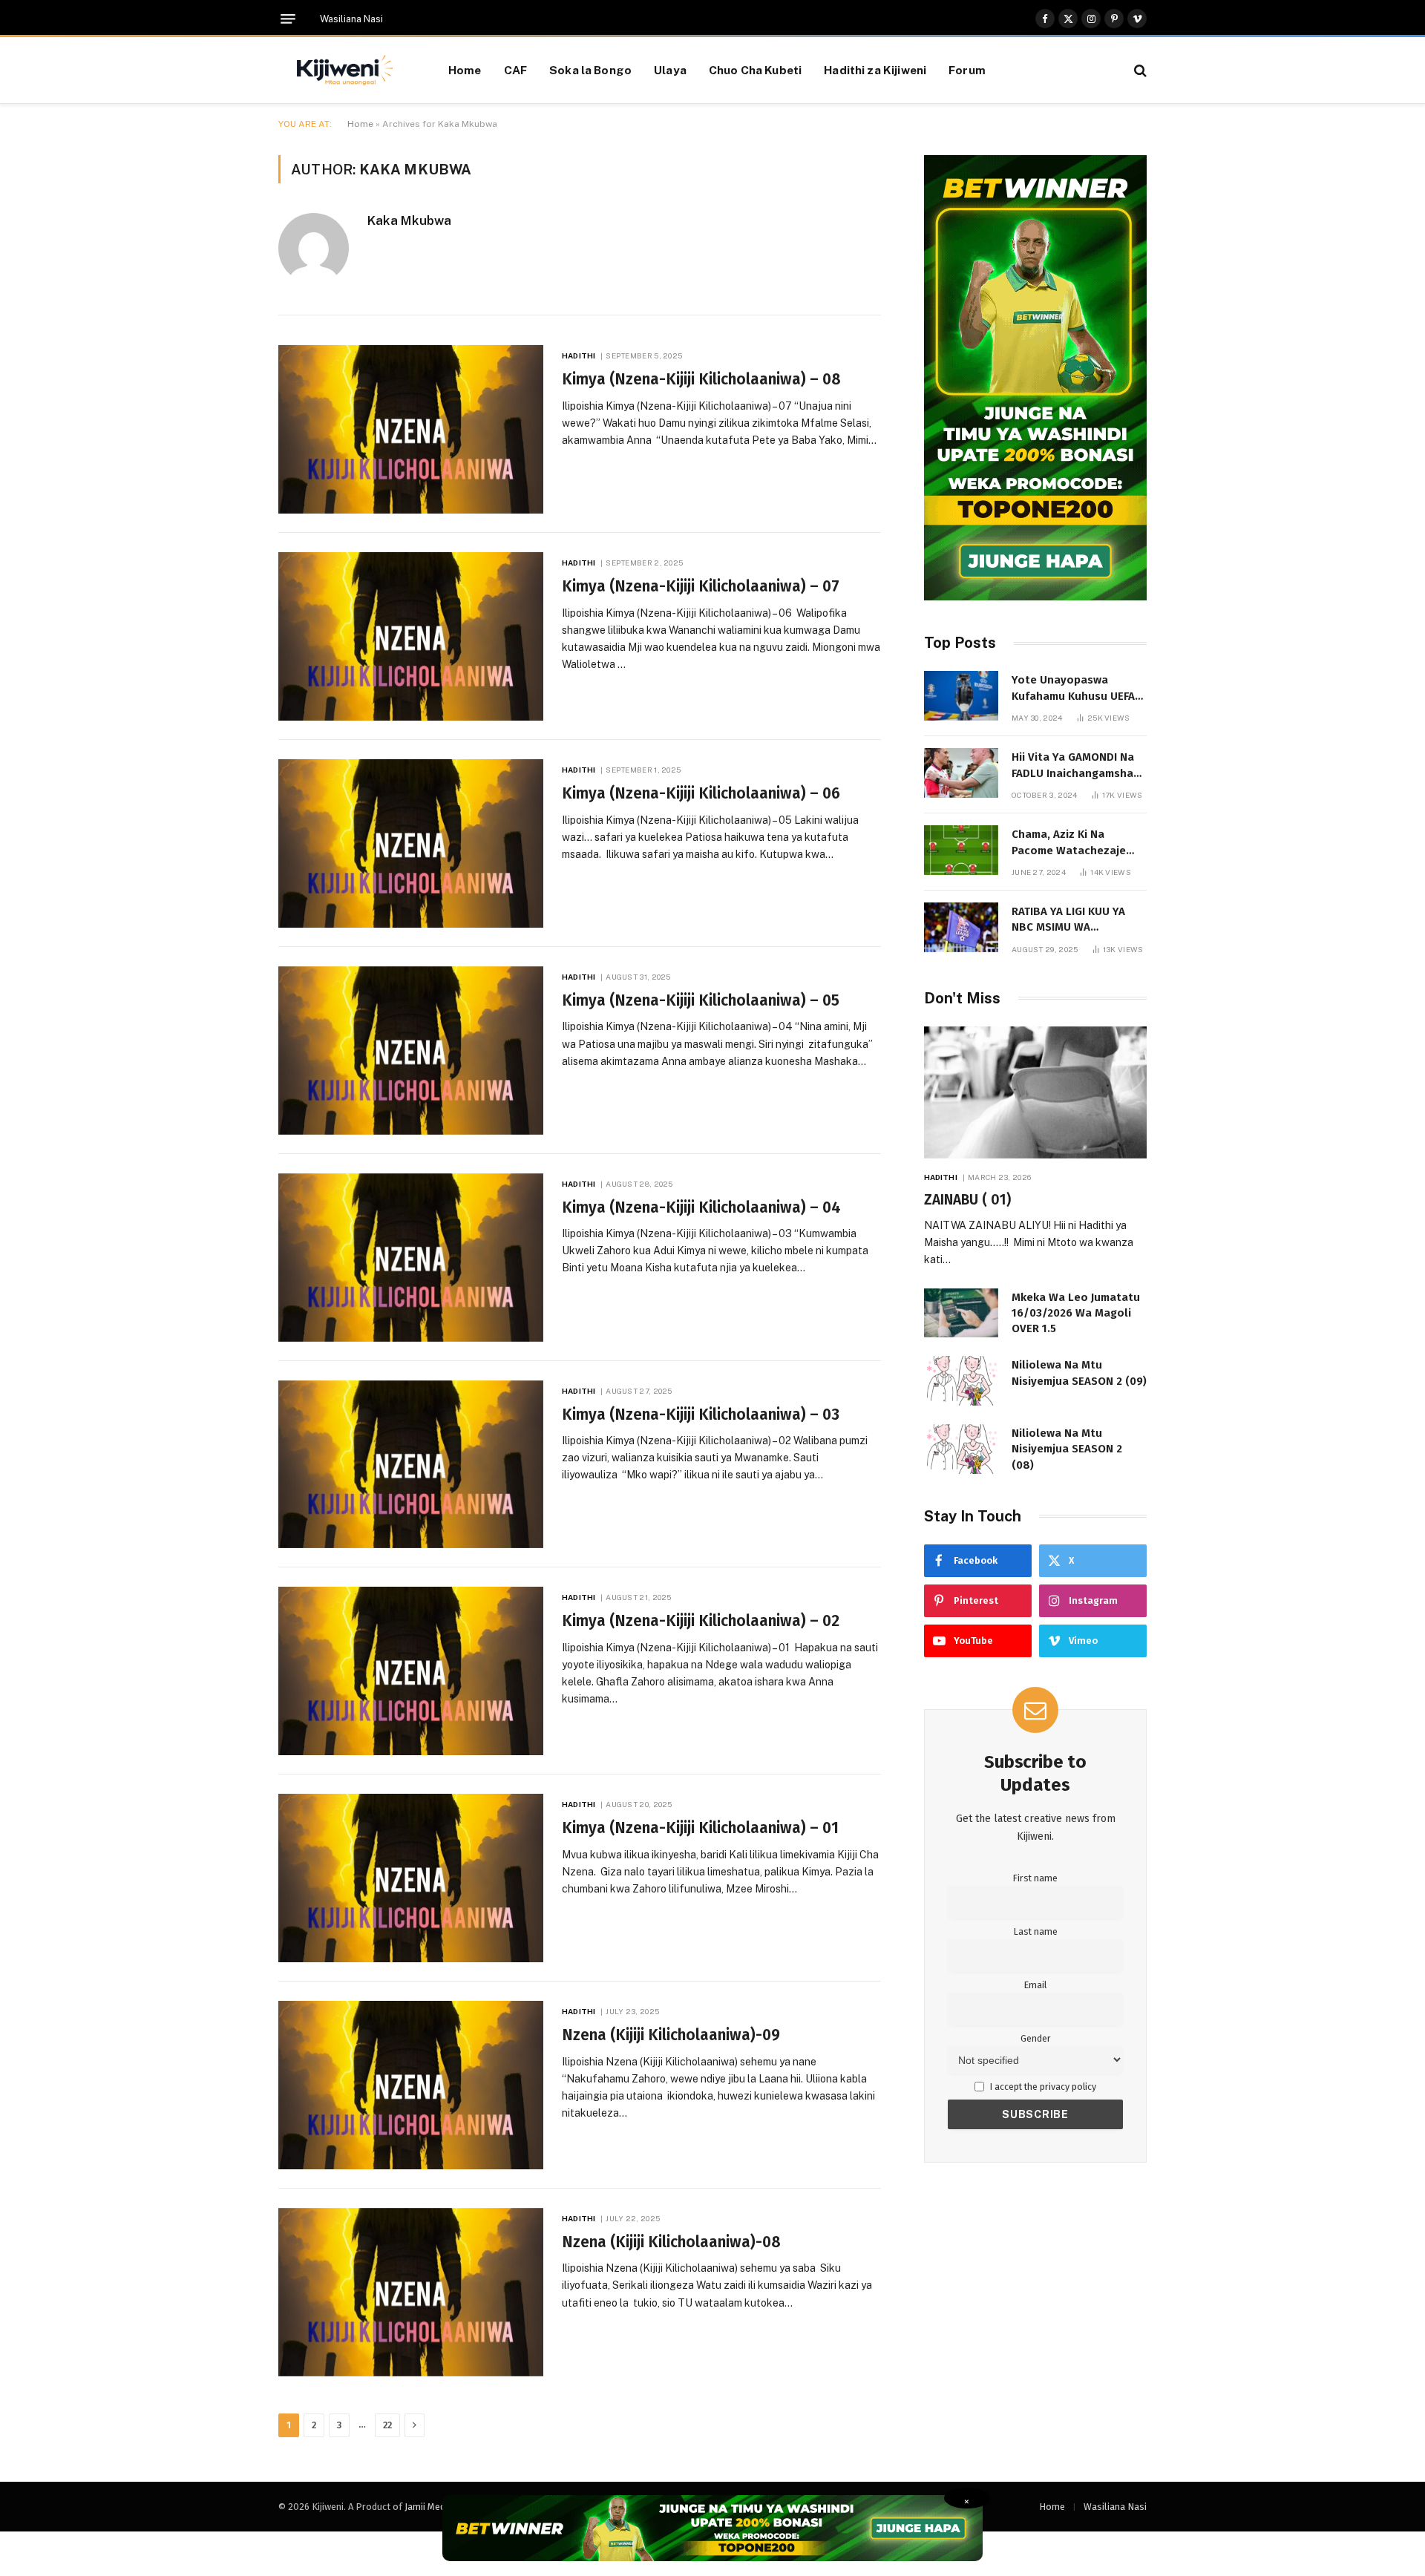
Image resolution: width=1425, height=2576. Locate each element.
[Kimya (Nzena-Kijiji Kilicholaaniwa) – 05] (411, 1051)
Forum (967, 70)
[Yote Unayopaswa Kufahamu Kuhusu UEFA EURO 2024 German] (961, 696)
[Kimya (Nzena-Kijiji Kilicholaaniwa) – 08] (411, 429)
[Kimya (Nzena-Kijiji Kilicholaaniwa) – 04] (411, 1258)
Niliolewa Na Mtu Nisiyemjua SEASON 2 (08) (1067, 1449)
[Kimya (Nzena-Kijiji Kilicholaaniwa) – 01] (411, 1878)
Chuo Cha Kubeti (755, 70)
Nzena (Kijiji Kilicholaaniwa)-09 (671, 2035)
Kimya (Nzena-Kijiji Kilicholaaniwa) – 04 (701, 1207)
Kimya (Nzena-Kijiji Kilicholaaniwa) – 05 (701, 1000)
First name (1035, 1878)
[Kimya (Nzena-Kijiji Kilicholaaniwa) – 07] (411, 636)
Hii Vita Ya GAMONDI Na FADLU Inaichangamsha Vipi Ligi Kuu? (1073, 766)
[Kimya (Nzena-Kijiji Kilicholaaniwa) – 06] (411, 843)
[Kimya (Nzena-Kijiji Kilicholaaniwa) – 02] (411, 1671)
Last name (1036, 1931)
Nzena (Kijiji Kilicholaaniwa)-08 (671, 2242)
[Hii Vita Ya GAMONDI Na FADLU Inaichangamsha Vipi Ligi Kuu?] (961, 773)
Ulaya (670, 70)
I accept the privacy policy (1042, 2087)
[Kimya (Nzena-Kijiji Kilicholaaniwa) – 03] (411, 1465)
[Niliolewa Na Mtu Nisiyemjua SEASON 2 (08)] (961, 1449)
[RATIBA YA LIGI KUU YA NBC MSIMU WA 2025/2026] (961, 927)
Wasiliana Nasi (351, 19)
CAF (515, 70)
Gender (1036, 2038)
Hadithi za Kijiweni (875, 70)
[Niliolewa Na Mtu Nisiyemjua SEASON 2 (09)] (961, 1381)
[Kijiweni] (345, 71)
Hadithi (579, 355)
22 (387, 2425)
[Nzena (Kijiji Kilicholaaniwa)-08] (411, 2292)
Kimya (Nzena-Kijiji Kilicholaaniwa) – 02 (701, 1621)
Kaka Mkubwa (409, 220)
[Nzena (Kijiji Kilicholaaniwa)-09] (411, 2085)
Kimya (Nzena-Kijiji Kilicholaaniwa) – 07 (701, 586)
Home (465, 70)
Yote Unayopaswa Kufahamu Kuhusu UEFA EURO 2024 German (1073, 689)
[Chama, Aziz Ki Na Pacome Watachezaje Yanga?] (961, 850)
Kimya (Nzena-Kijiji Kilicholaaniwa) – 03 (701, 1415)
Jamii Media (429, 2507)
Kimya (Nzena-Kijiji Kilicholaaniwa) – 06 (701, 793)
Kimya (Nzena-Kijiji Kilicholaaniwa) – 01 (700, 1828)
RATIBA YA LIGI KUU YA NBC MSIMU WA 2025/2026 (1068, 920)
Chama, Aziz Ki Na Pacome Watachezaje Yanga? (1069, 843)
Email (1035, 1985)
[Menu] (288, 19)
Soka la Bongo (590, 70)
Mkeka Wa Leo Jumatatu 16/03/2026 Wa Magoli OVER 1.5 (1076, 1313)
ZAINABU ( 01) (967, 1200)
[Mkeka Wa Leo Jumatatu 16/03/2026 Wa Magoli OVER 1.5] (961, 1313)
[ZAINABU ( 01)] (1035, 1093)
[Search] (1139, 70)
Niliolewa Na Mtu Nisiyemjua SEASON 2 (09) (1079, 1373)
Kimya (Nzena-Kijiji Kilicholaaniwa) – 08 (701, 379)
